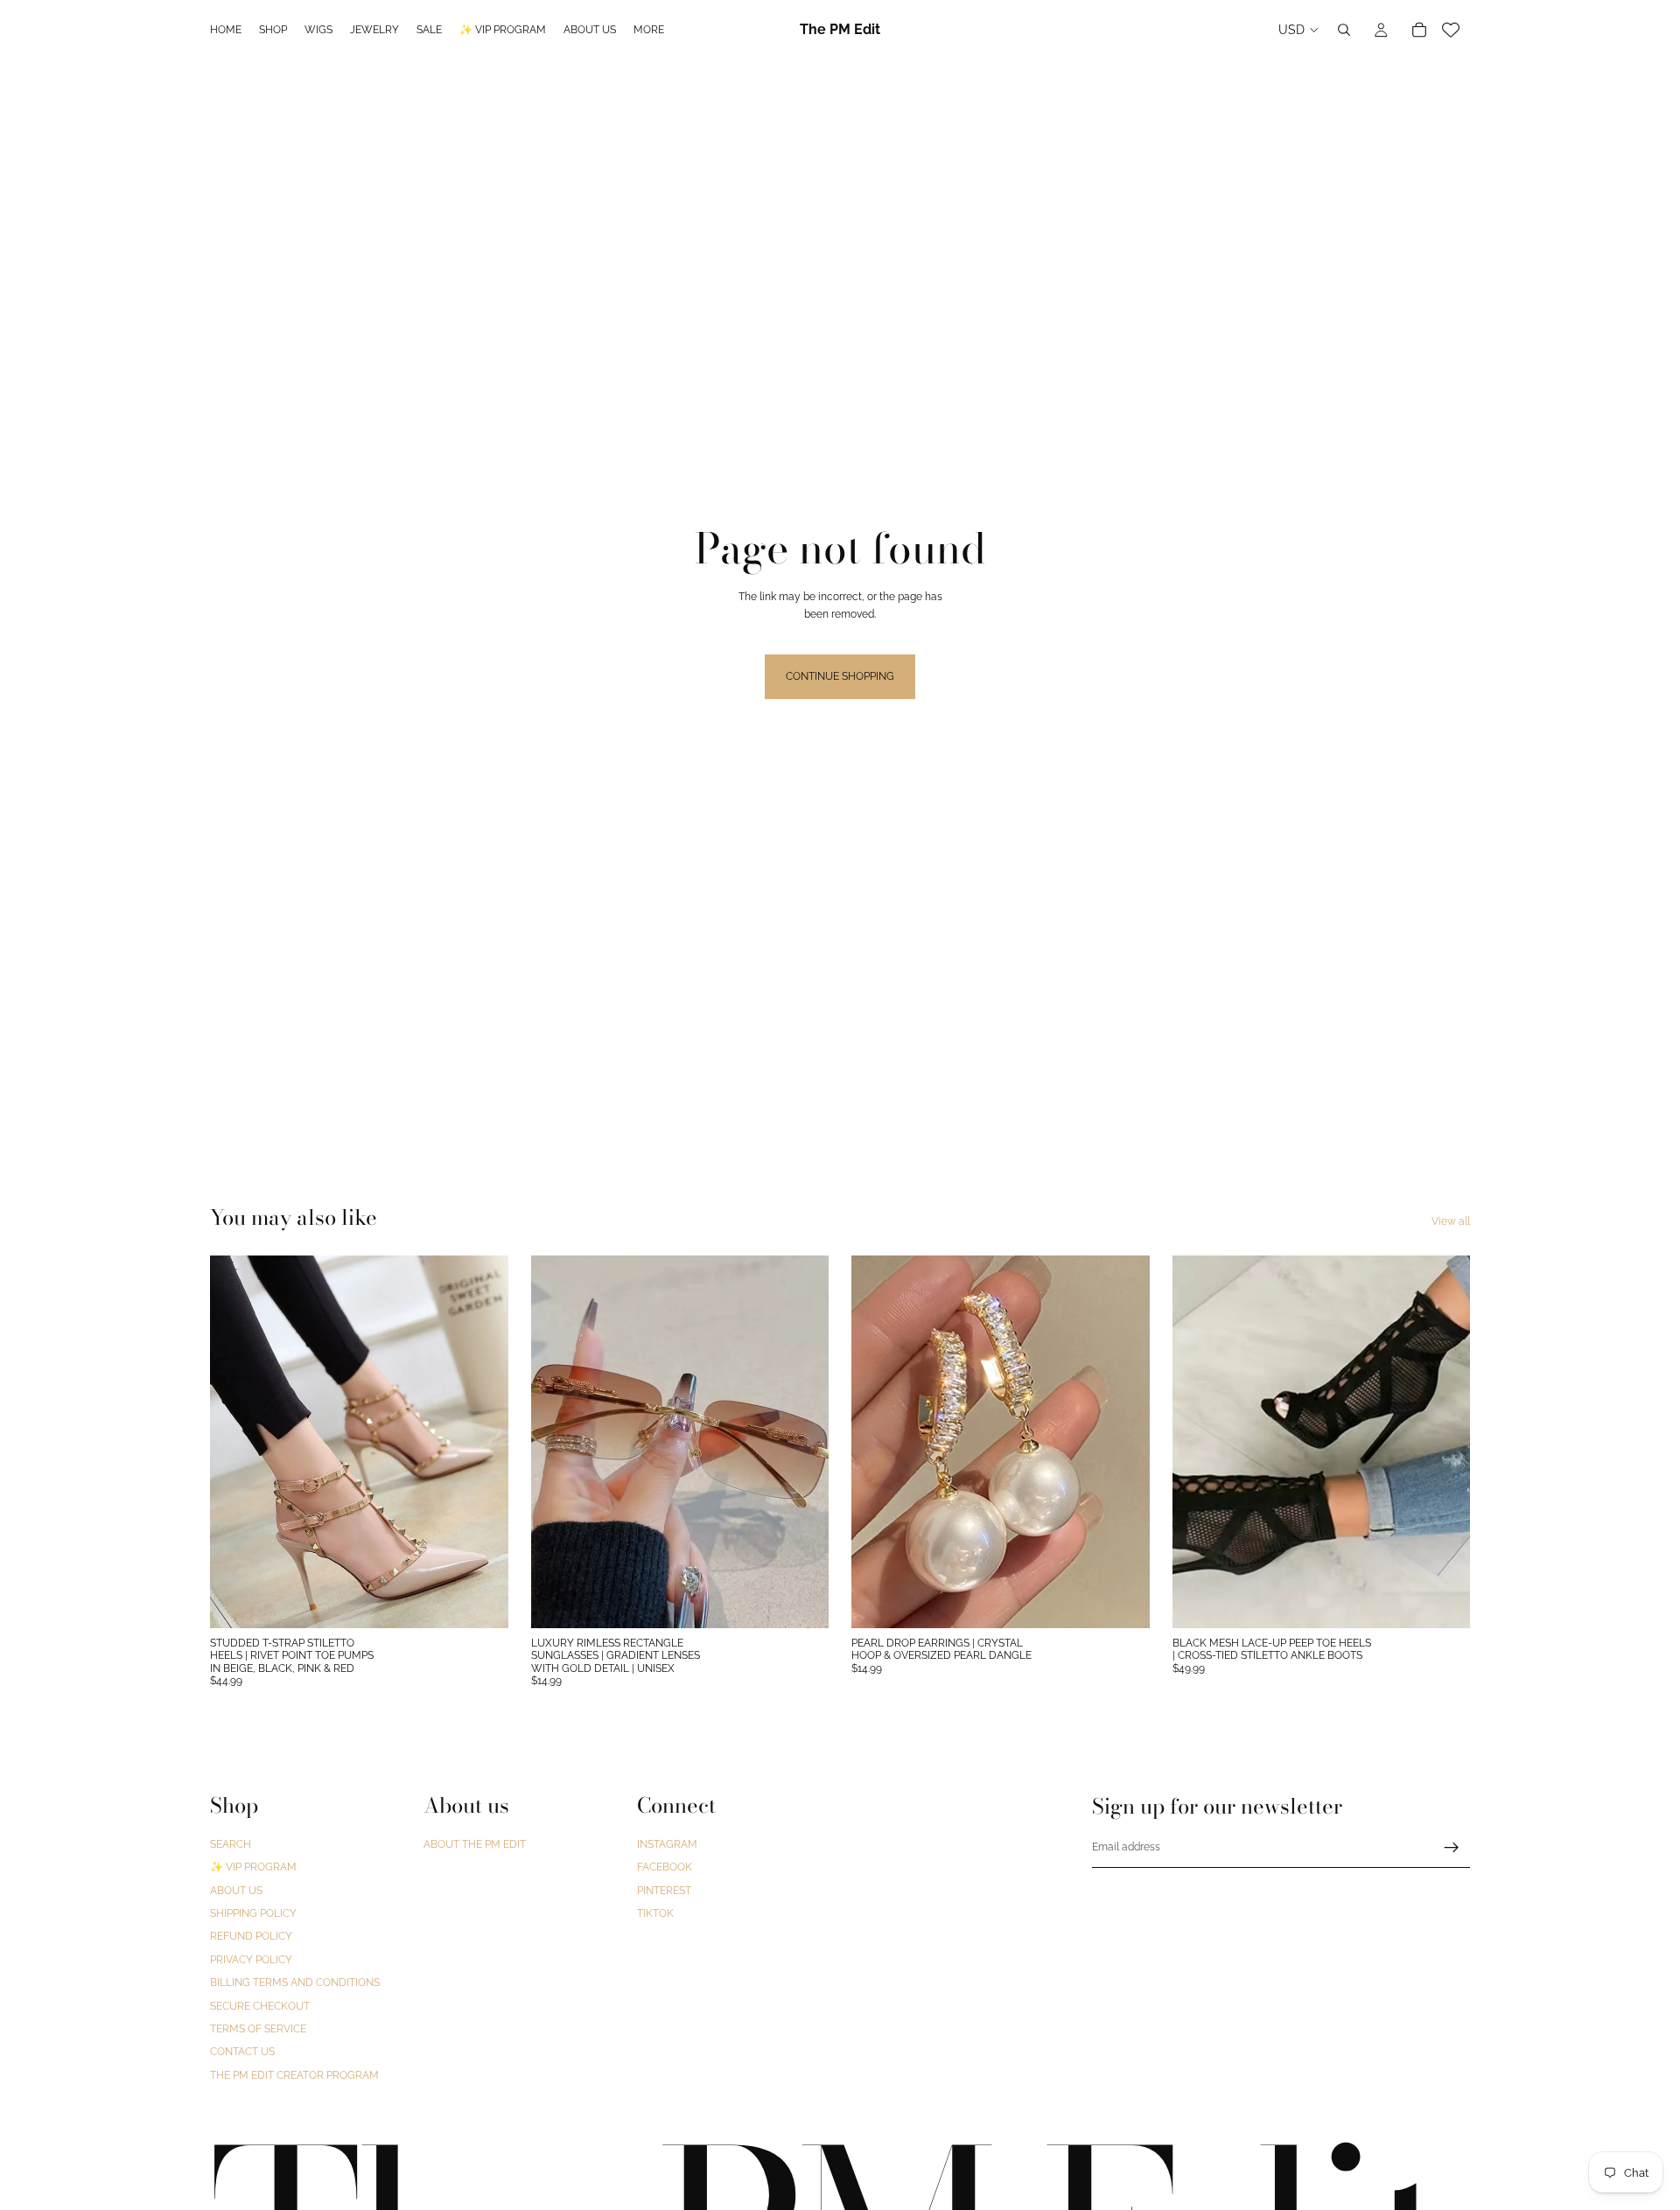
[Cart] (1419, 30)
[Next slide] (482, 1442)
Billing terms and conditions (295, 1983)
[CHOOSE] (481, 1601)
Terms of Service (258, 2029)
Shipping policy (253, 1913)
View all (1451, 1221)
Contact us (242, 2053)
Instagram (667, 1844)
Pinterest (664, 1891)
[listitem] (649, 30)
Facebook (665, 1868)
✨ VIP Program (253, 1868)
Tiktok (655, 1913)
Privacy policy (251, 1960)
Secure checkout (260, 2006)
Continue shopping (840, 676)
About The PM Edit (475, 1844)
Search (231, 1844)
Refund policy (251, 1937)
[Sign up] (1452, 1848)
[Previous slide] (236, 1442)
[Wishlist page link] (1451, 30)
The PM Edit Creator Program (294, 2075)
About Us (236, 1891)
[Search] (1344, 30)
